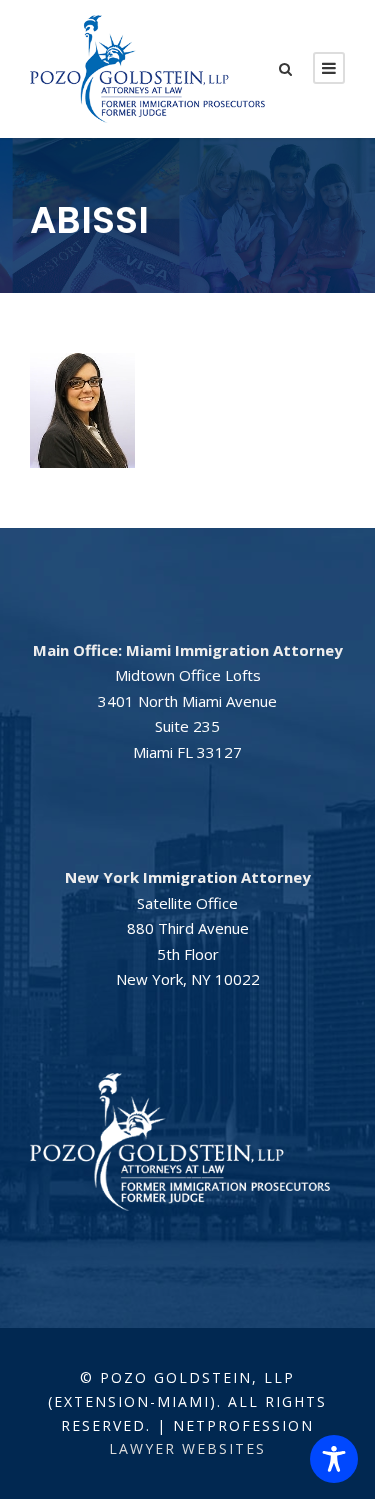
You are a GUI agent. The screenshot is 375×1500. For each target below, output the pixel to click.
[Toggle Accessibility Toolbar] (334, 1459)
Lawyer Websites (187, 1448)
